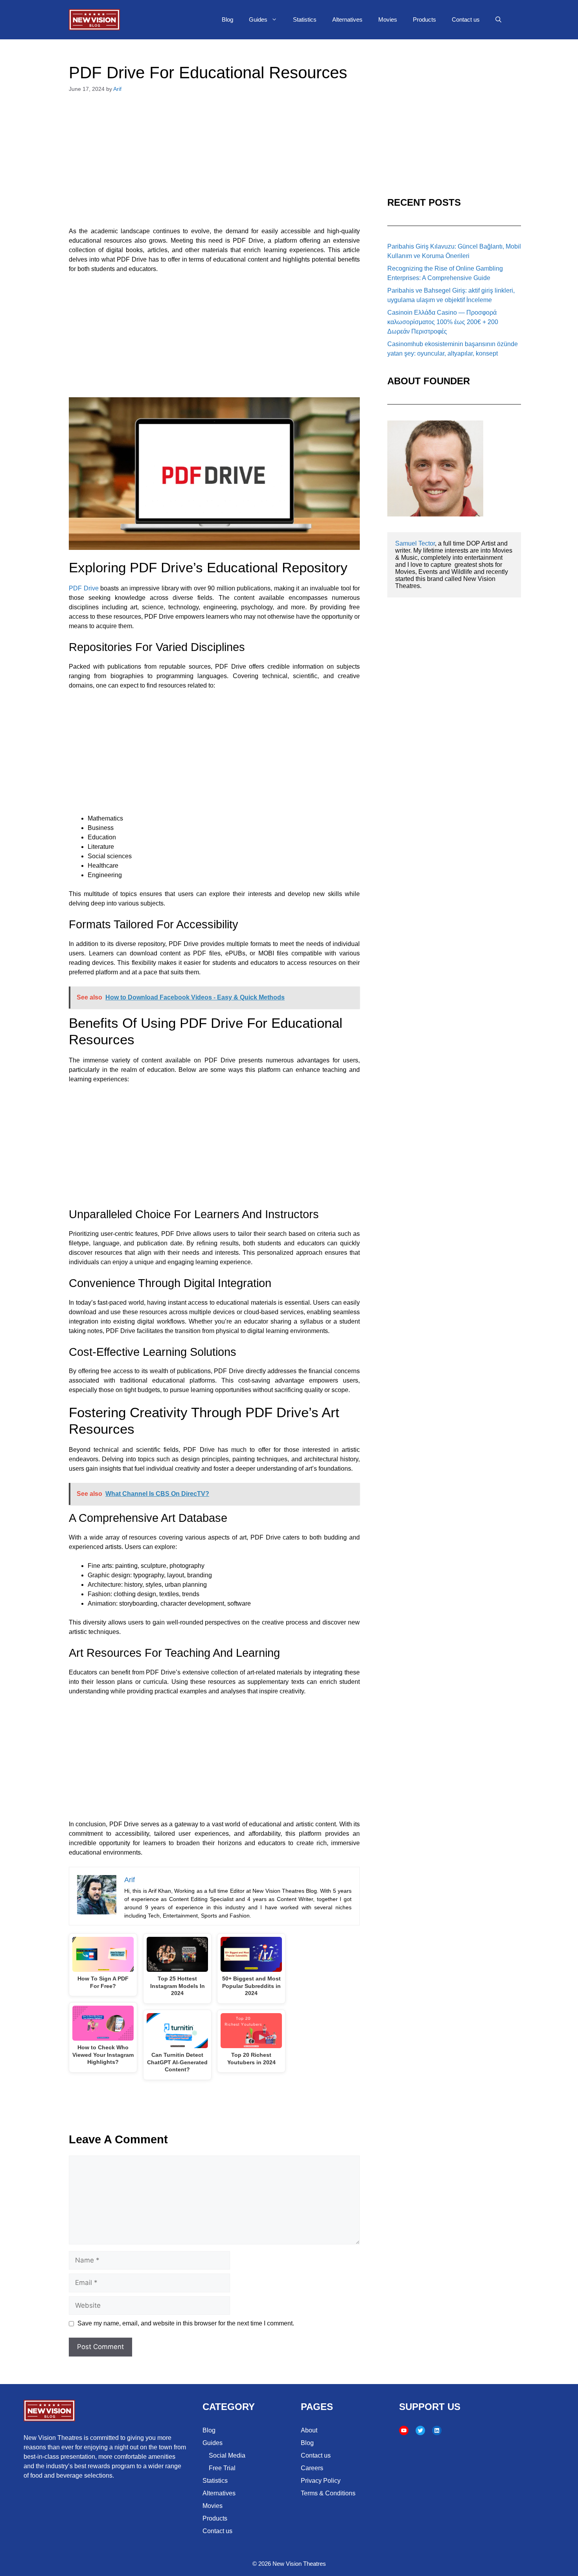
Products (424, 19)
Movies (388, 19)
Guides (258, 19)
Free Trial (222, 2468)
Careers (312, 2468)
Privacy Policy (321, 2481)
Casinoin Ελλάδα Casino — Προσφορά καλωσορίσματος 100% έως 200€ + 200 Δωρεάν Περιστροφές (443, 322)
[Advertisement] (214, 164)
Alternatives (347, 19)
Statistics (305, 19)
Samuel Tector (415, 543)
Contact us (466, 19)
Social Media (227, 2455)
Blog (227, 19)
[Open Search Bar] (498, 20)
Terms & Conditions (328, 2493)
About (309, 2430)
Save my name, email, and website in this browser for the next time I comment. (186, 2323)
